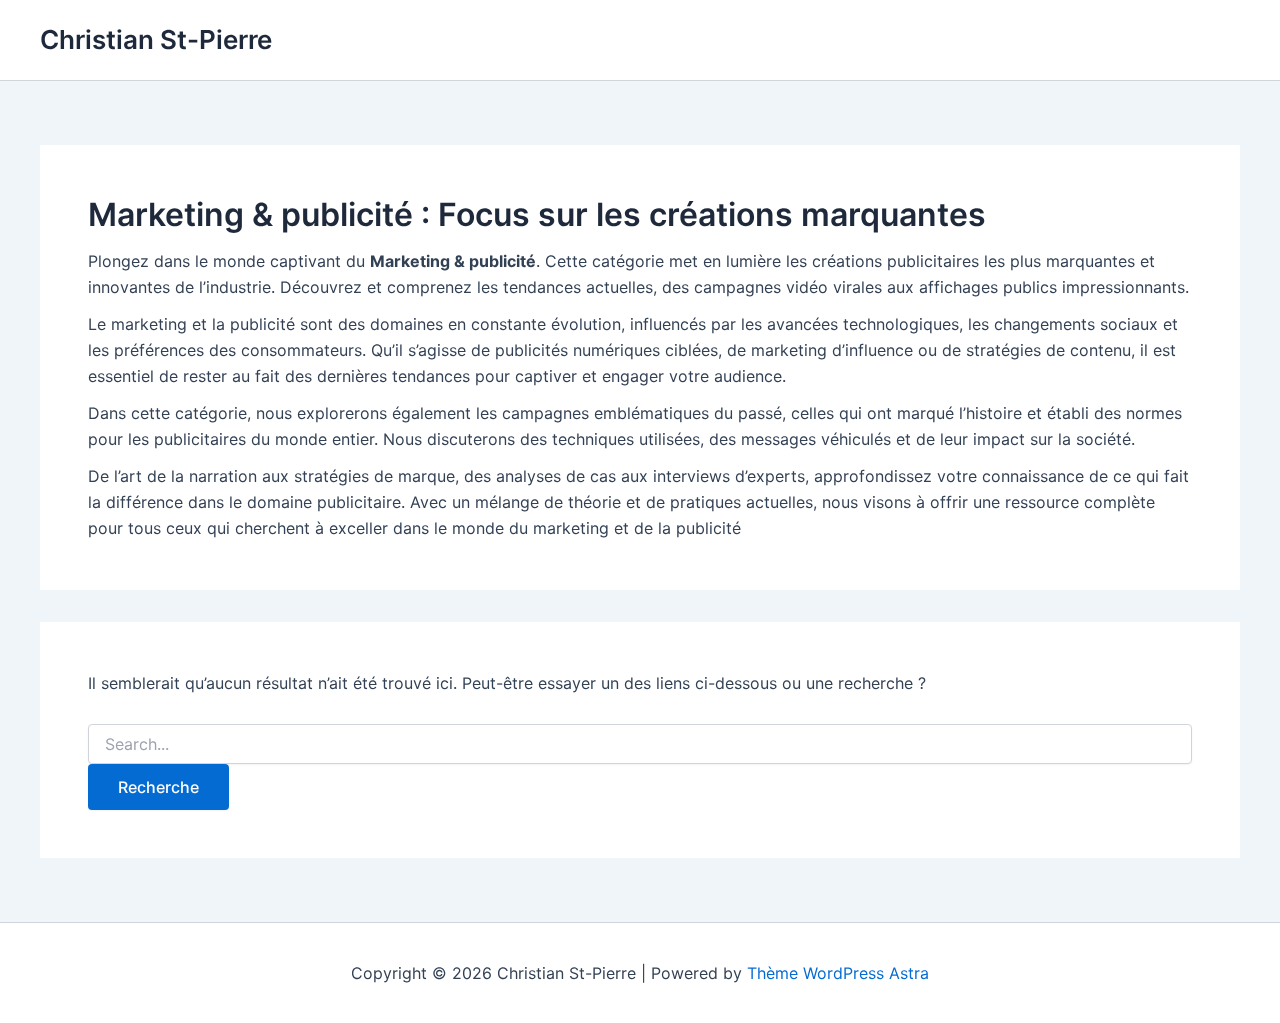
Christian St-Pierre (156, 39)
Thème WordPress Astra (838, 973)
